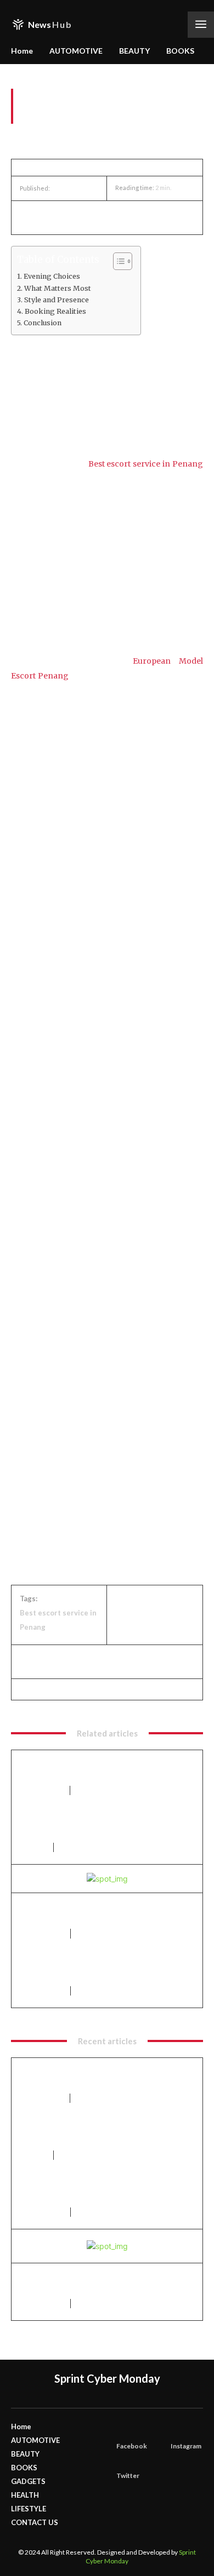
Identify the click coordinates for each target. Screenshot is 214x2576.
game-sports (42, 1933)
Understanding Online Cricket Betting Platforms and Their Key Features (97, 1970)
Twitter (128, 2476)
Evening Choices (52, 276)
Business (33, 1847)
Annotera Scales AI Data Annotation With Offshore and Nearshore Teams (104, 1769)
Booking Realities (55, 311)
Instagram (186, 2446)
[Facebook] (31, 217)
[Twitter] (56, 217)
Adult (21, 138)
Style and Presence (57, 300)
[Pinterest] (81, 217)
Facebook (132, 2446)
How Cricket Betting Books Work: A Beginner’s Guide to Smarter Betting (94, 1912)
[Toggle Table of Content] (117, 261)
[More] (132, 217)
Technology (42, 1790)
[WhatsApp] (106, 217)
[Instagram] (174, 2431)
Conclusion (43, 323)
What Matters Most (58, 288)
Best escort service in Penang (146, 464)
